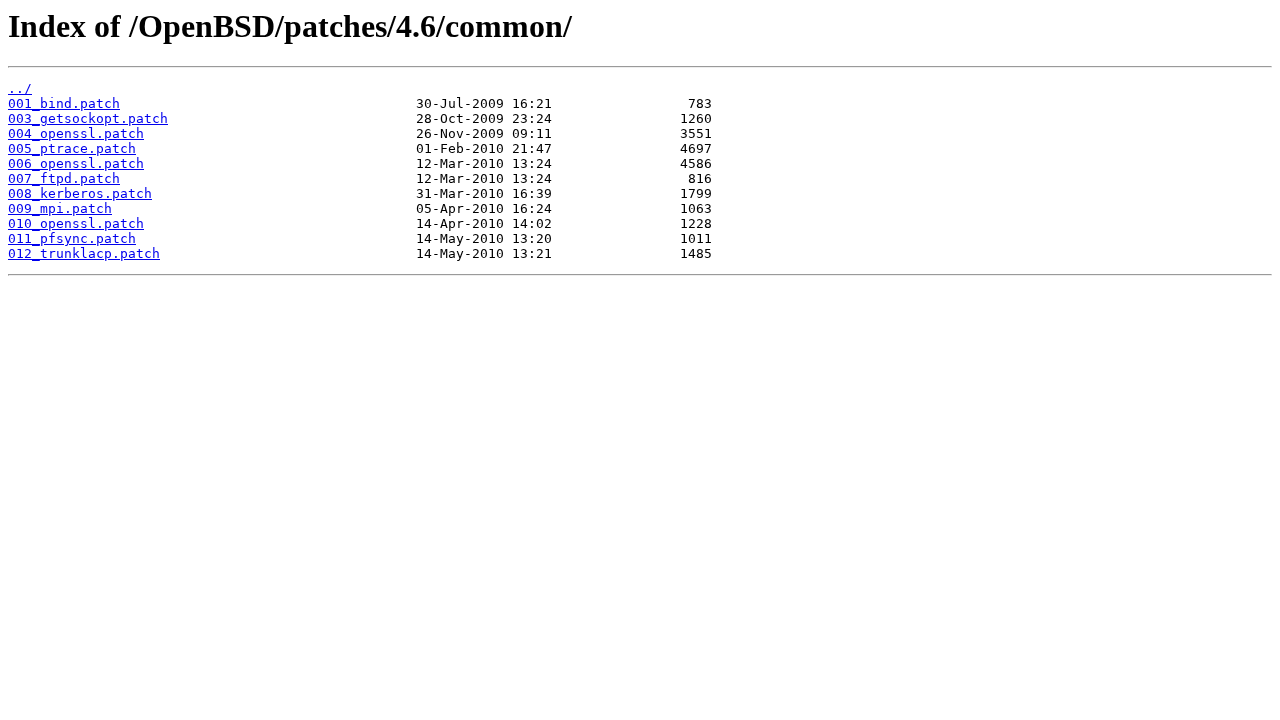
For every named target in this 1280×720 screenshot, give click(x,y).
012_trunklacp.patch (84, 253)
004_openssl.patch (76, 133)
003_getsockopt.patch (88, 118)
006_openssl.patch (76, 163)
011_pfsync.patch (72, 238)
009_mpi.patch (60, 208)
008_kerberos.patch (80, 193)
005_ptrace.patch (72, 148)
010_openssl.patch (76, 223)
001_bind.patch (64, 103)
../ (20, 88)
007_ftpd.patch (64, 178)
